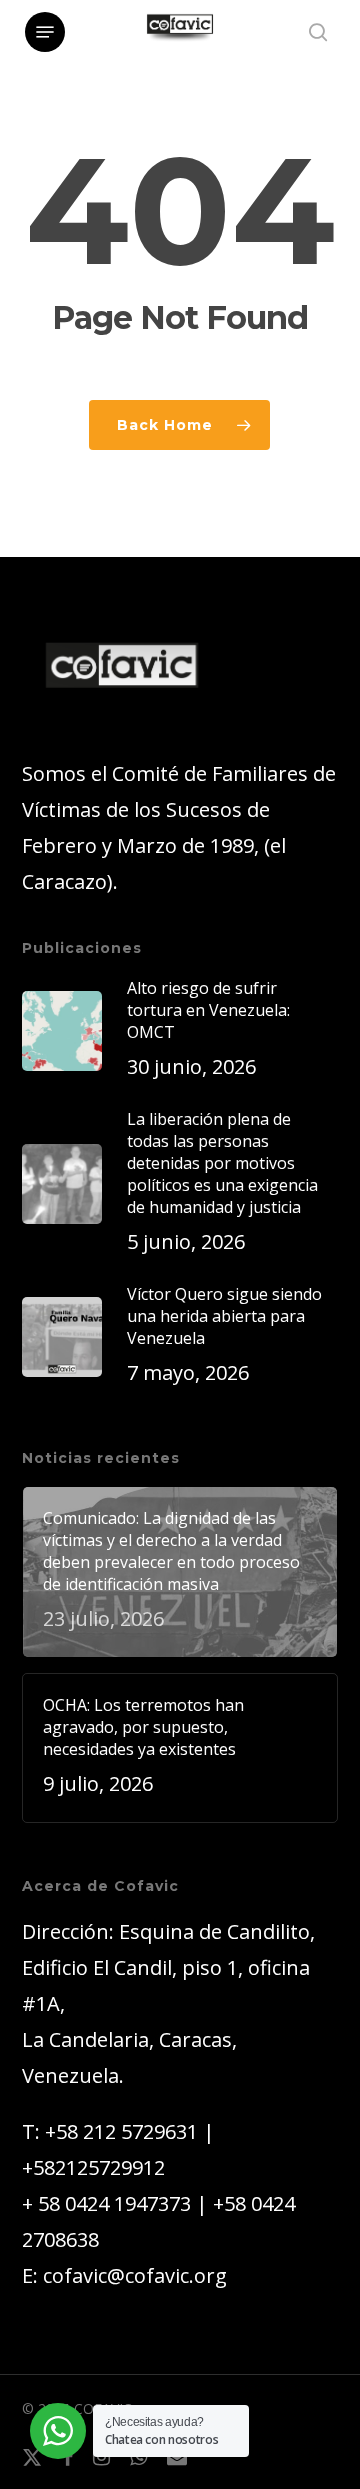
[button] (45, 32)
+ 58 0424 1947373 (106, 2203)
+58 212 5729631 (121, 2131)
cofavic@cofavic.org (135, 2275)
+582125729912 (93, 2167)
